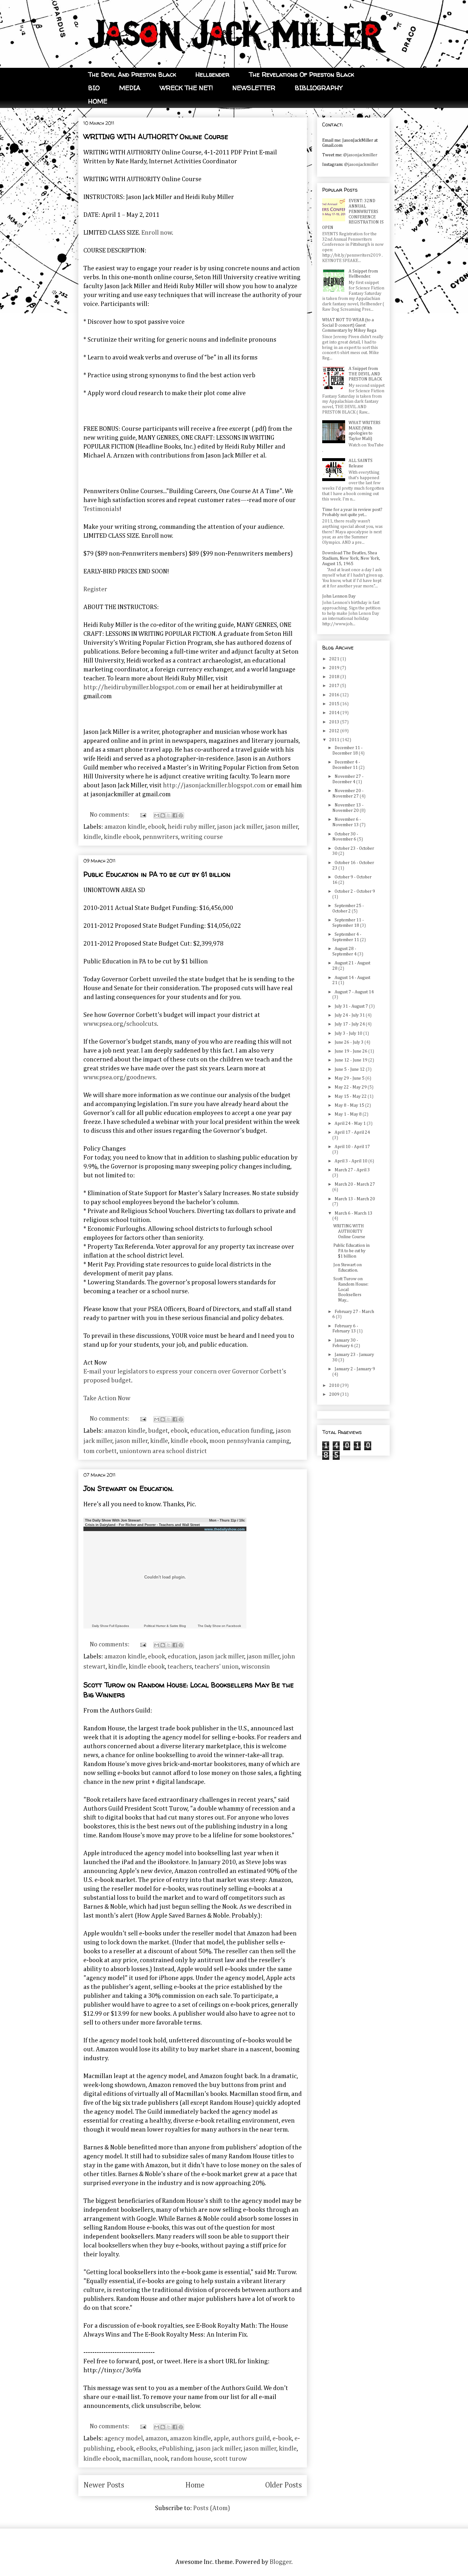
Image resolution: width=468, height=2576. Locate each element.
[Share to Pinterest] (181, 815)
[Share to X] (169, 815)
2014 (335, 713)
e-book (282, 2438)
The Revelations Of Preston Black (301, 74)
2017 (335, 686)
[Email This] (157, 815)
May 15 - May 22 (351, 1096)
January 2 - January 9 (355, 1369)
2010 (335, 1386)
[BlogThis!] (163, 815)
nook (161, 2459)
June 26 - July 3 (350, 1042)
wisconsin (256, 1667)
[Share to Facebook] (175, 815)
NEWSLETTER (254, 88)
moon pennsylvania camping (250, 1441)
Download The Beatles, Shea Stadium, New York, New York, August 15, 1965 (351, 558)
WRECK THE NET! (186, 88)
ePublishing (176, 2449)
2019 (335, 668)
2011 (335, 740)
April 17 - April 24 (352, 1132)
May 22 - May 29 (351, 1087)
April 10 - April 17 (352, 1147)
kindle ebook (122, 837)
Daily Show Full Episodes (110, 1626)
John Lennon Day (339, 596)
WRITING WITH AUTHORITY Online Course (156, 137)
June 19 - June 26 (351, 1051)
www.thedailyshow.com (225, 1529)
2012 (335, 731)
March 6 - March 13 (354, 1213)
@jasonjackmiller (360, 155)
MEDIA (130, 88)
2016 (335, 695)
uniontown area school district (163, 1451)
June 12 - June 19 (351, 1060)
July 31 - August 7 (352, 1006)
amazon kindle (125, 827)
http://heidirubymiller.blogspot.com (135, 687)
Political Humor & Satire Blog (165, 1626)
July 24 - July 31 (350, 1015)
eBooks (146, 2449)
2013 (335, 722)
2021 (335, 659)
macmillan (137, 2459)
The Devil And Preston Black (132, 74)
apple (221, 2438)
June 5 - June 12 (350, 1069)
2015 (335, 704)
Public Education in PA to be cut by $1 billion (157, 874)
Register (95, 589)
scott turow (230, 2459)
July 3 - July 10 (349, 1033)
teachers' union (217, 1667)
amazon (156, 2438)
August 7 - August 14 (354, 992)
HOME (98, 101)
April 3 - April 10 (351, 1161)
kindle (92, 837)
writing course (202, 837)
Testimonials (101, 509)
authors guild (251, 2438)
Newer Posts (104, 2485)
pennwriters (160, 837)
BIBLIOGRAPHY (319, 88)
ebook (157, 827)
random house (191, 2459)
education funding (247, 1431)
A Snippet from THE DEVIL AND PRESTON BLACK (365, 374)
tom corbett (100, 1451)
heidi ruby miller (191, 827)
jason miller (282, 827)
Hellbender (213, 74)
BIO (94, 88)
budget (158, 1431)
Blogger (281, 2562)
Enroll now (157, 233)
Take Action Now (107, 1398)
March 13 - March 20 (355, 1199)
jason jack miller (240, 827)
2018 (335, 677)
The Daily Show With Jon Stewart (113, 1520)
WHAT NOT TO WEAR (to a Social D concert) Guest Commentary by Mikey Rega (349, 325)
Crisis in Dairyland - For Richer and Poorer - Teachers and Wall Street (142, 1525)
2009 (335, 1394)
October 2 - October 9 (355, 891)
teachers (180, 1667)
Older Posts (284, 2485)
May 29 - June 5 (350, 1078)
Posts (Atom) (212, 2508)
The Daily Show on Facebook (219, 1626)
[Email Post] (142, 815)
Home (195, 2485)
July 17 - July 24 (350, 1024)
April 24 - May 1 (351, 1124)
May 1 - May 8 (349, 1114)
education (205, 1431)
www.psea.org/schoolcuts (120, 1024)
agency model (124, 2438)
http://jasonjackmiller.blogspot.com (214, 785)
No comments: (110, 815)
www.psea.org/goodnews (119, 1077)
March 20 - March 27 (355, 1184)
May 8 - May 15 (350, 1105)
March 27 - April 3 (352, 1170)
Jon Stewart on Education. (128, 1488)
